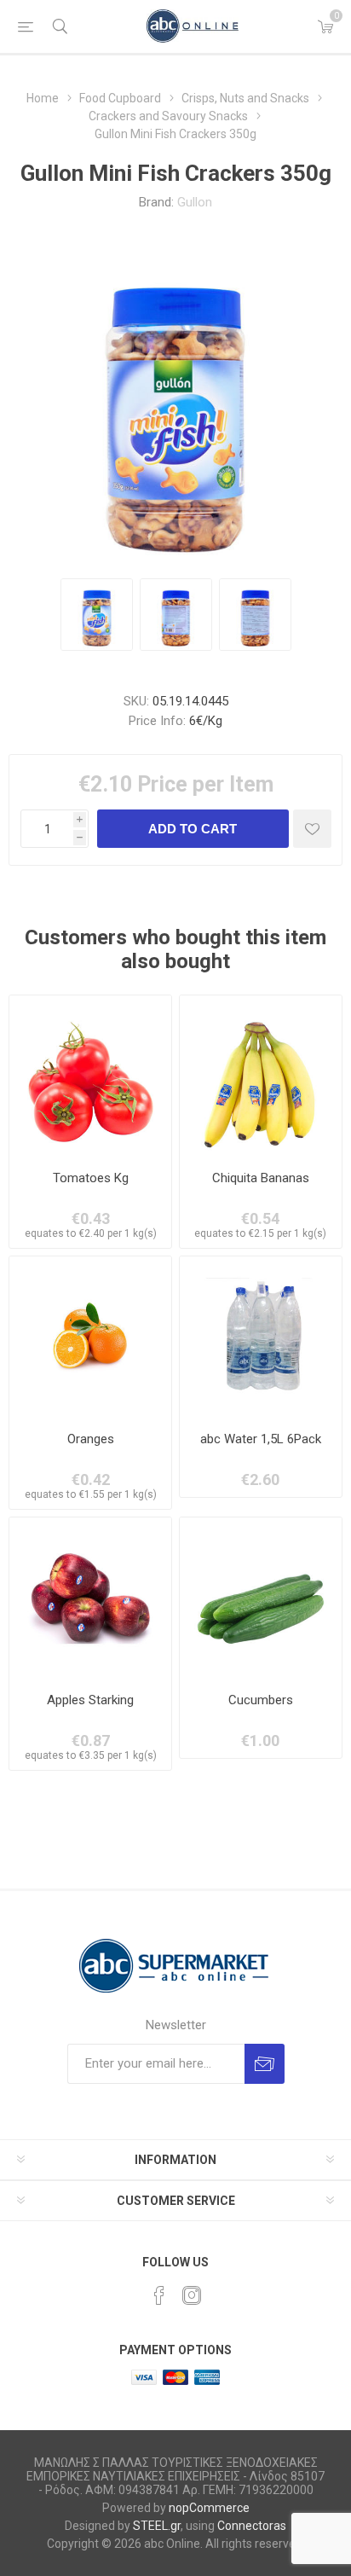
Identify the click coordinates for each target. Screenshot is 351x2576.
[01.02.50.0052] (261, 1598)
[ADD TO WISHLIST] (312, 829)
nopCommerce (209, 2508)
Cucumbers (261, 1700)
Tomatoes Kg (91, 1178)
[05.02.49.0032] (261, 1076)
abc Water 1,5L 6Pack (261, 1439)
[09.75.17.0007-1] (261, 1337)
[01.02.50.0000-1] (90, 1076)
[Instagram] (192, 2295)
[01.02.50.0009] (90, 1337)
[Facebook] (159, 2295)
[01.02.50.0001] (90, 1598)
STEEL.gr (157, 2526)
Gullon (195, 202)
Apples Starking (90, 1700)
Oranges (91, 1439)
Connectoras (252, 2526)
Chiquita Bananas (261, 1178)
